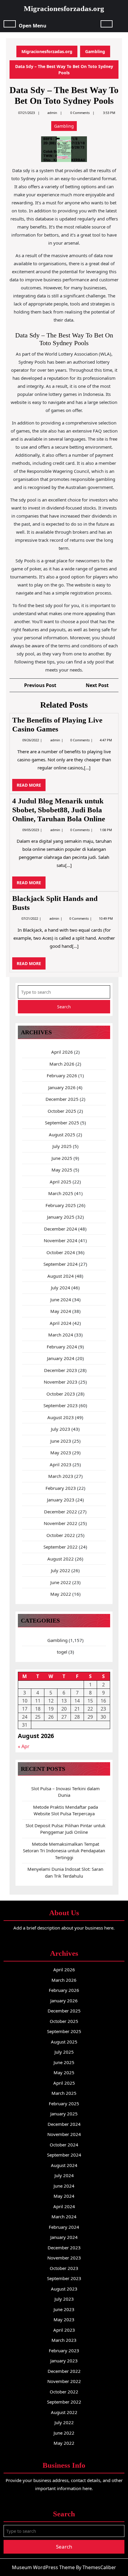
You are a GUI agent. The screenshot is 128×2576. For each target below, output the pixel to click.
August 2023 (61, 1417)
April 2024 (61, 1323)
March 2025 (61, 1193)
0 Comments (80, 740)
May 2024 (61, 1311)
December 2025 (62, 1099)
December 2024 (61, 1229)
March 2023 (61, 1476)
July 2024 (61, 1288)
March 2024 (61, 1335)
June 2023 (61, 1441)
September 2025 (62, 1123)
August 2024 (61, 1276)
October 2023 (61, 1394)
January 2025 (61, 1217)
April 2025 (61, 1182)
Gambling (95, 51)
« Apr (24, 1746)
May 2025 (62, 1170)
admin (52, 113)
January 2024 (61, 1358)
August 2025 (62, 1135)
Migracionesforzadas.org (64, 9)
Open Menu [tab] (33, 25)
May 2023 (61, 1453)
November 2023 (61, 1382)
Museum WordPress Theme (43, 2567)
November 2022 (61, 1523)
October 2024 (61, 1252)
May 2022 (61, 1594)
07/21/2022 (30, 918)
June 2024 (61, 1299)
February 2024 (62, 1347)
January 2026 (62, 1087)
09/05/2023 (31, 830)
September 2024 (61, 1264)
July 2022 (61, 1570)
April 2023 (61, 1464)
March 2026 (62, 1064)
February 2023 (61, 1488)
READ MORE (31, 787)
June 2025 (62, 1158)
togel (62, 1652)
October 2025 (62, 1111)
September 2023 (61, 1405)
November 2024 (61, 1240)
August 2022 (61, 1559)
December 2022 (61, 1512)
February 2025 (61, 1205)
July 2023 (61, 1429)
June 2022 (61, 1582)
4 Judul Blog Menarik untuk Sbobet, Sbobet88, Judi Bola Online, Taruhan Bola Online (59, 810)
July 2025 (62, 1146)
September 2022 (61, 1547)
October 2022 (61, 1535)
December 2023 (61, 1370)
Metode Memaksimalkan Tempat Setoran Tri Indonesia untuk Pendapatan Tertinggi (64, 1851)
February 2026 (62, 1075)
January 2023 (61, 1500)
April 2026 (62, 1052)
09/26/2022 (31, 740)
